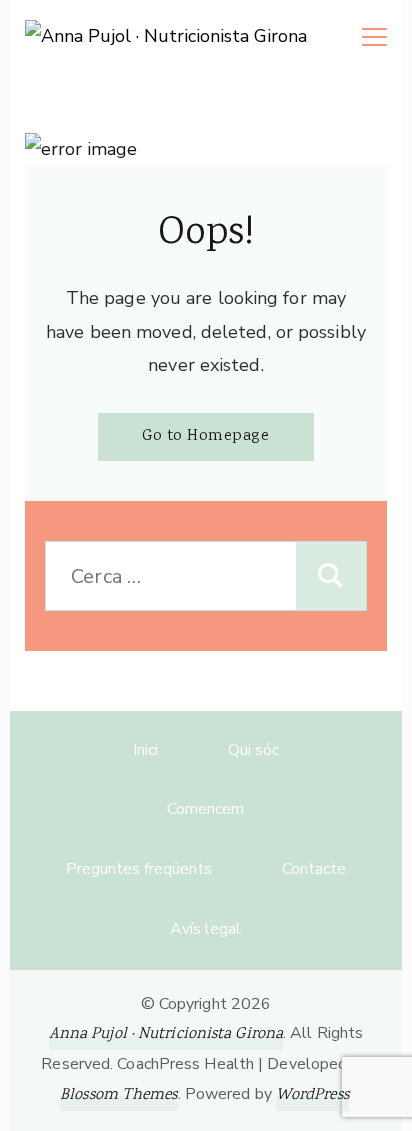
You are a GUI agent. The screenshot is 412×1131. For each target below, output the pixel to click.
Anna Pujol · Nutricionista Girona (166, 1034)
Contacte (314, 869)
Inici (145, 750)
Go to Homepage (205, 436)
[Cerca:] (170, 577)
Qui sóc (253, 750)
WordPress (312, 1095)
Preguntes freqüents (139, 869)
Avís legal (205, 929)
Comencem (205, 809)
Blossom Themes (118, 1095)
